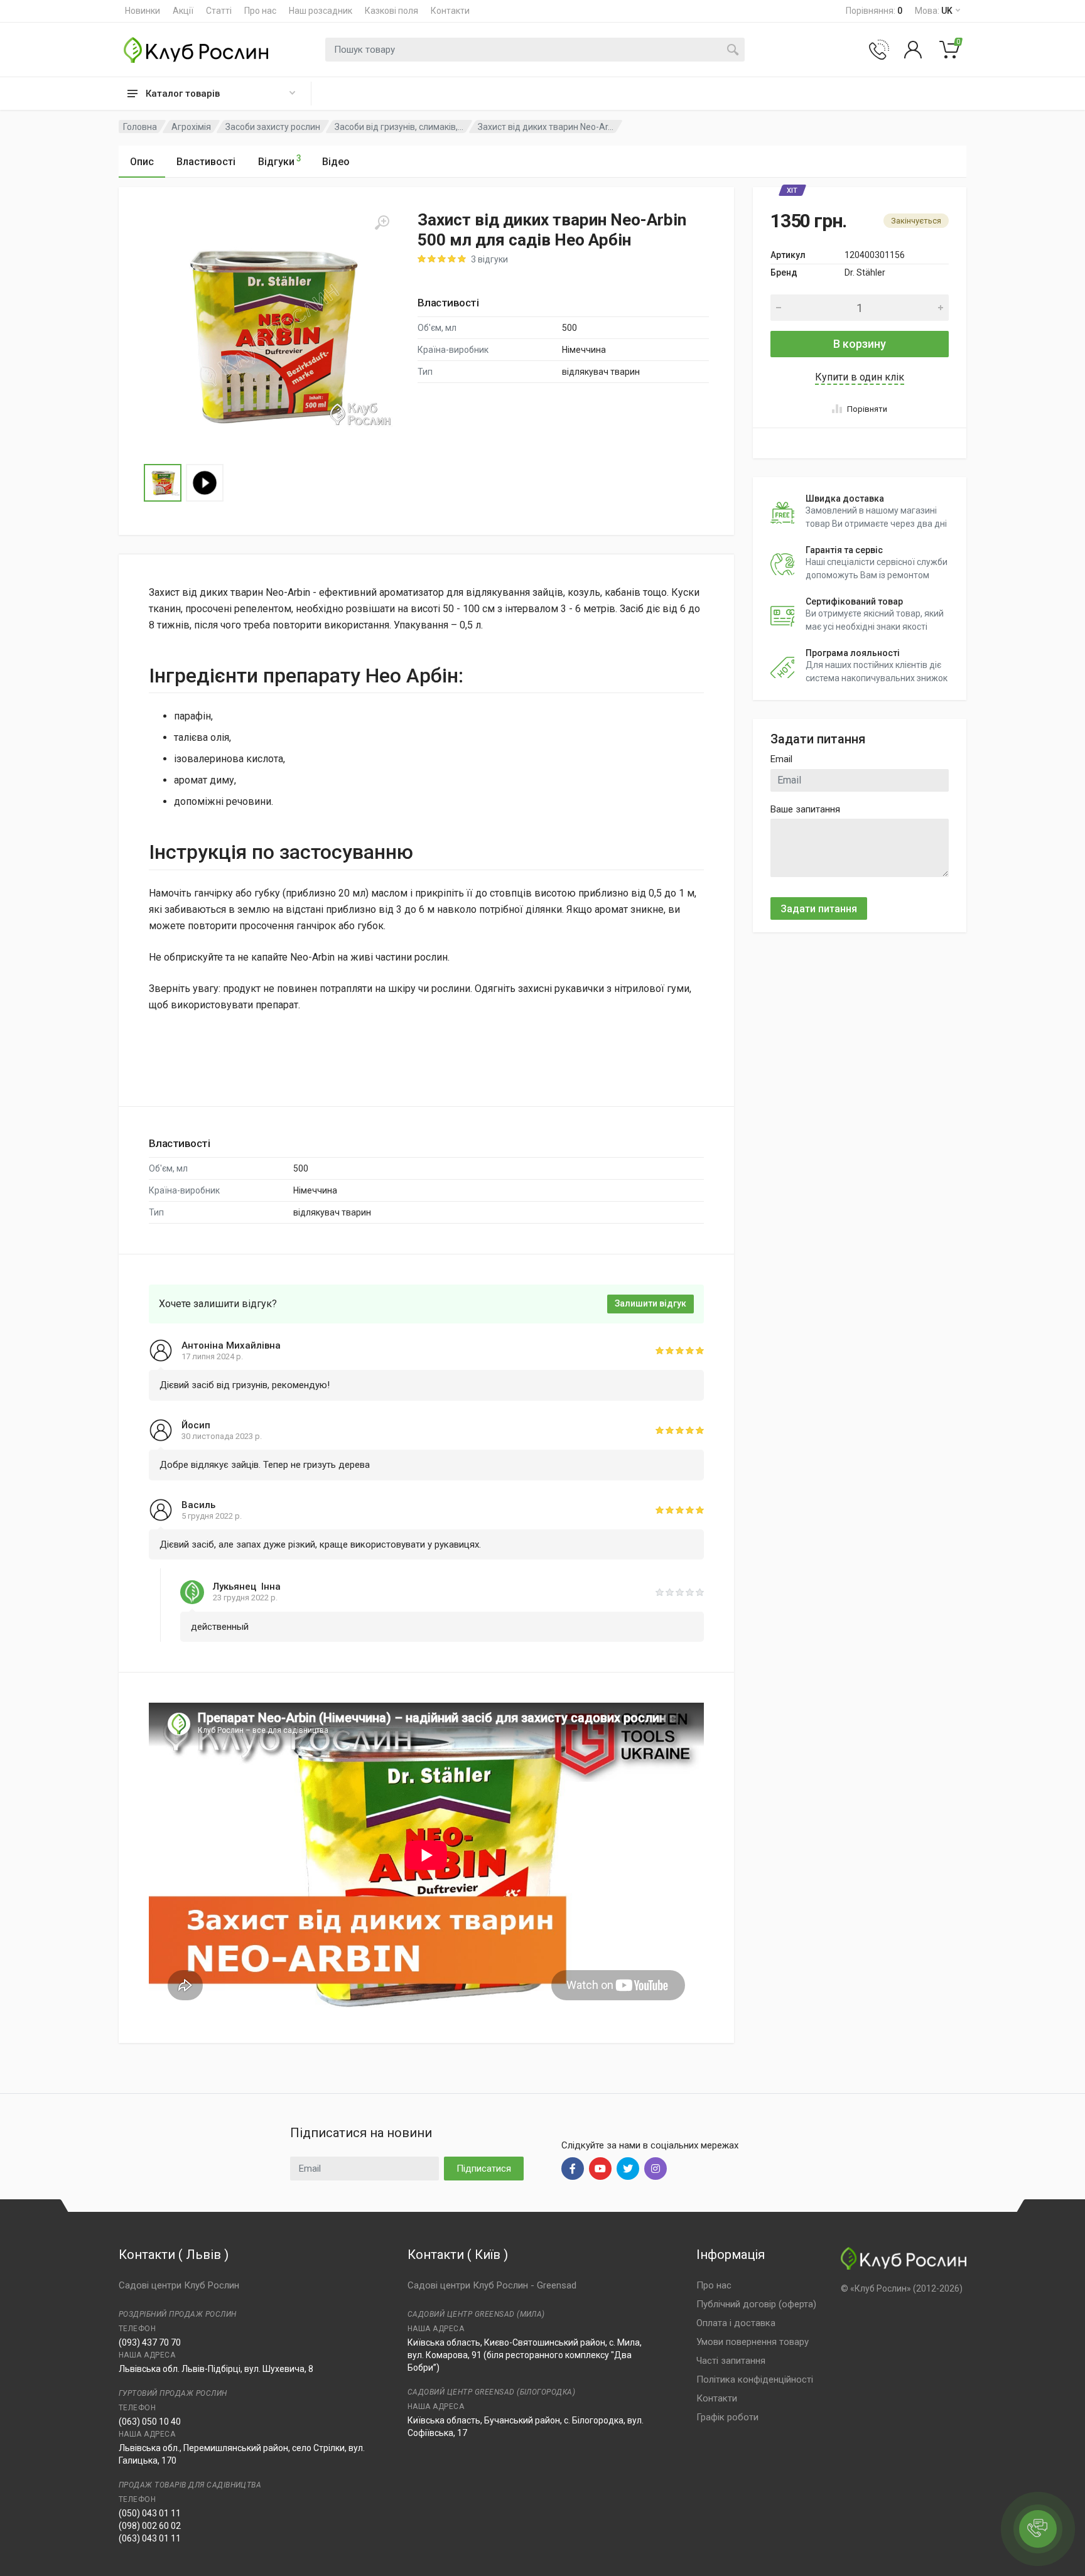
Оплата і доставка (736, 2323)
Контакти (450, 11)
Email (781, 759)
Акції (183, 11)
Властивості (206, 162)
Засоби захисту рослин (273, 127)
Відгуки (280, 160)
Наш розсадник (321, 11)
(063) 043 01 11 (150, 2538)
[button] (269, 335)
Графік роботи (727, 2417)
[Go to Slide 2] (205, 483)
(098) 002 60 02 (150, 2526)
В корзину (860, 344)
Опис (142, 162)
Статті (219, 11)
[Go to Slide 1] (163, 483)
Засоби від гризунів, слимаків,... (399, 127)
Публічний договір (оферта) (756, 2304)
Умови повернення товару (753, 2342)
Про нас (260, 11)
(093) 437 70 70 (150, 2342)
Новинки (143, 11)
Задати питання (819, 909)
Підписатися (484, 2169)
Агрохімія (191, 127)
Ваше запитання (805, 809)
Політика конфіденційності (755, 2379)
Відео (336, 162)
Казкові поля (391, 11)
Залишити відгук (650, 1303)
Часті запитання (731, 2361)
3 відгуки (489, 259)
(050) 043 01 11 (150, 2513)
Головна (140, 127)
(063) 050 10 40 (150, 2422)
